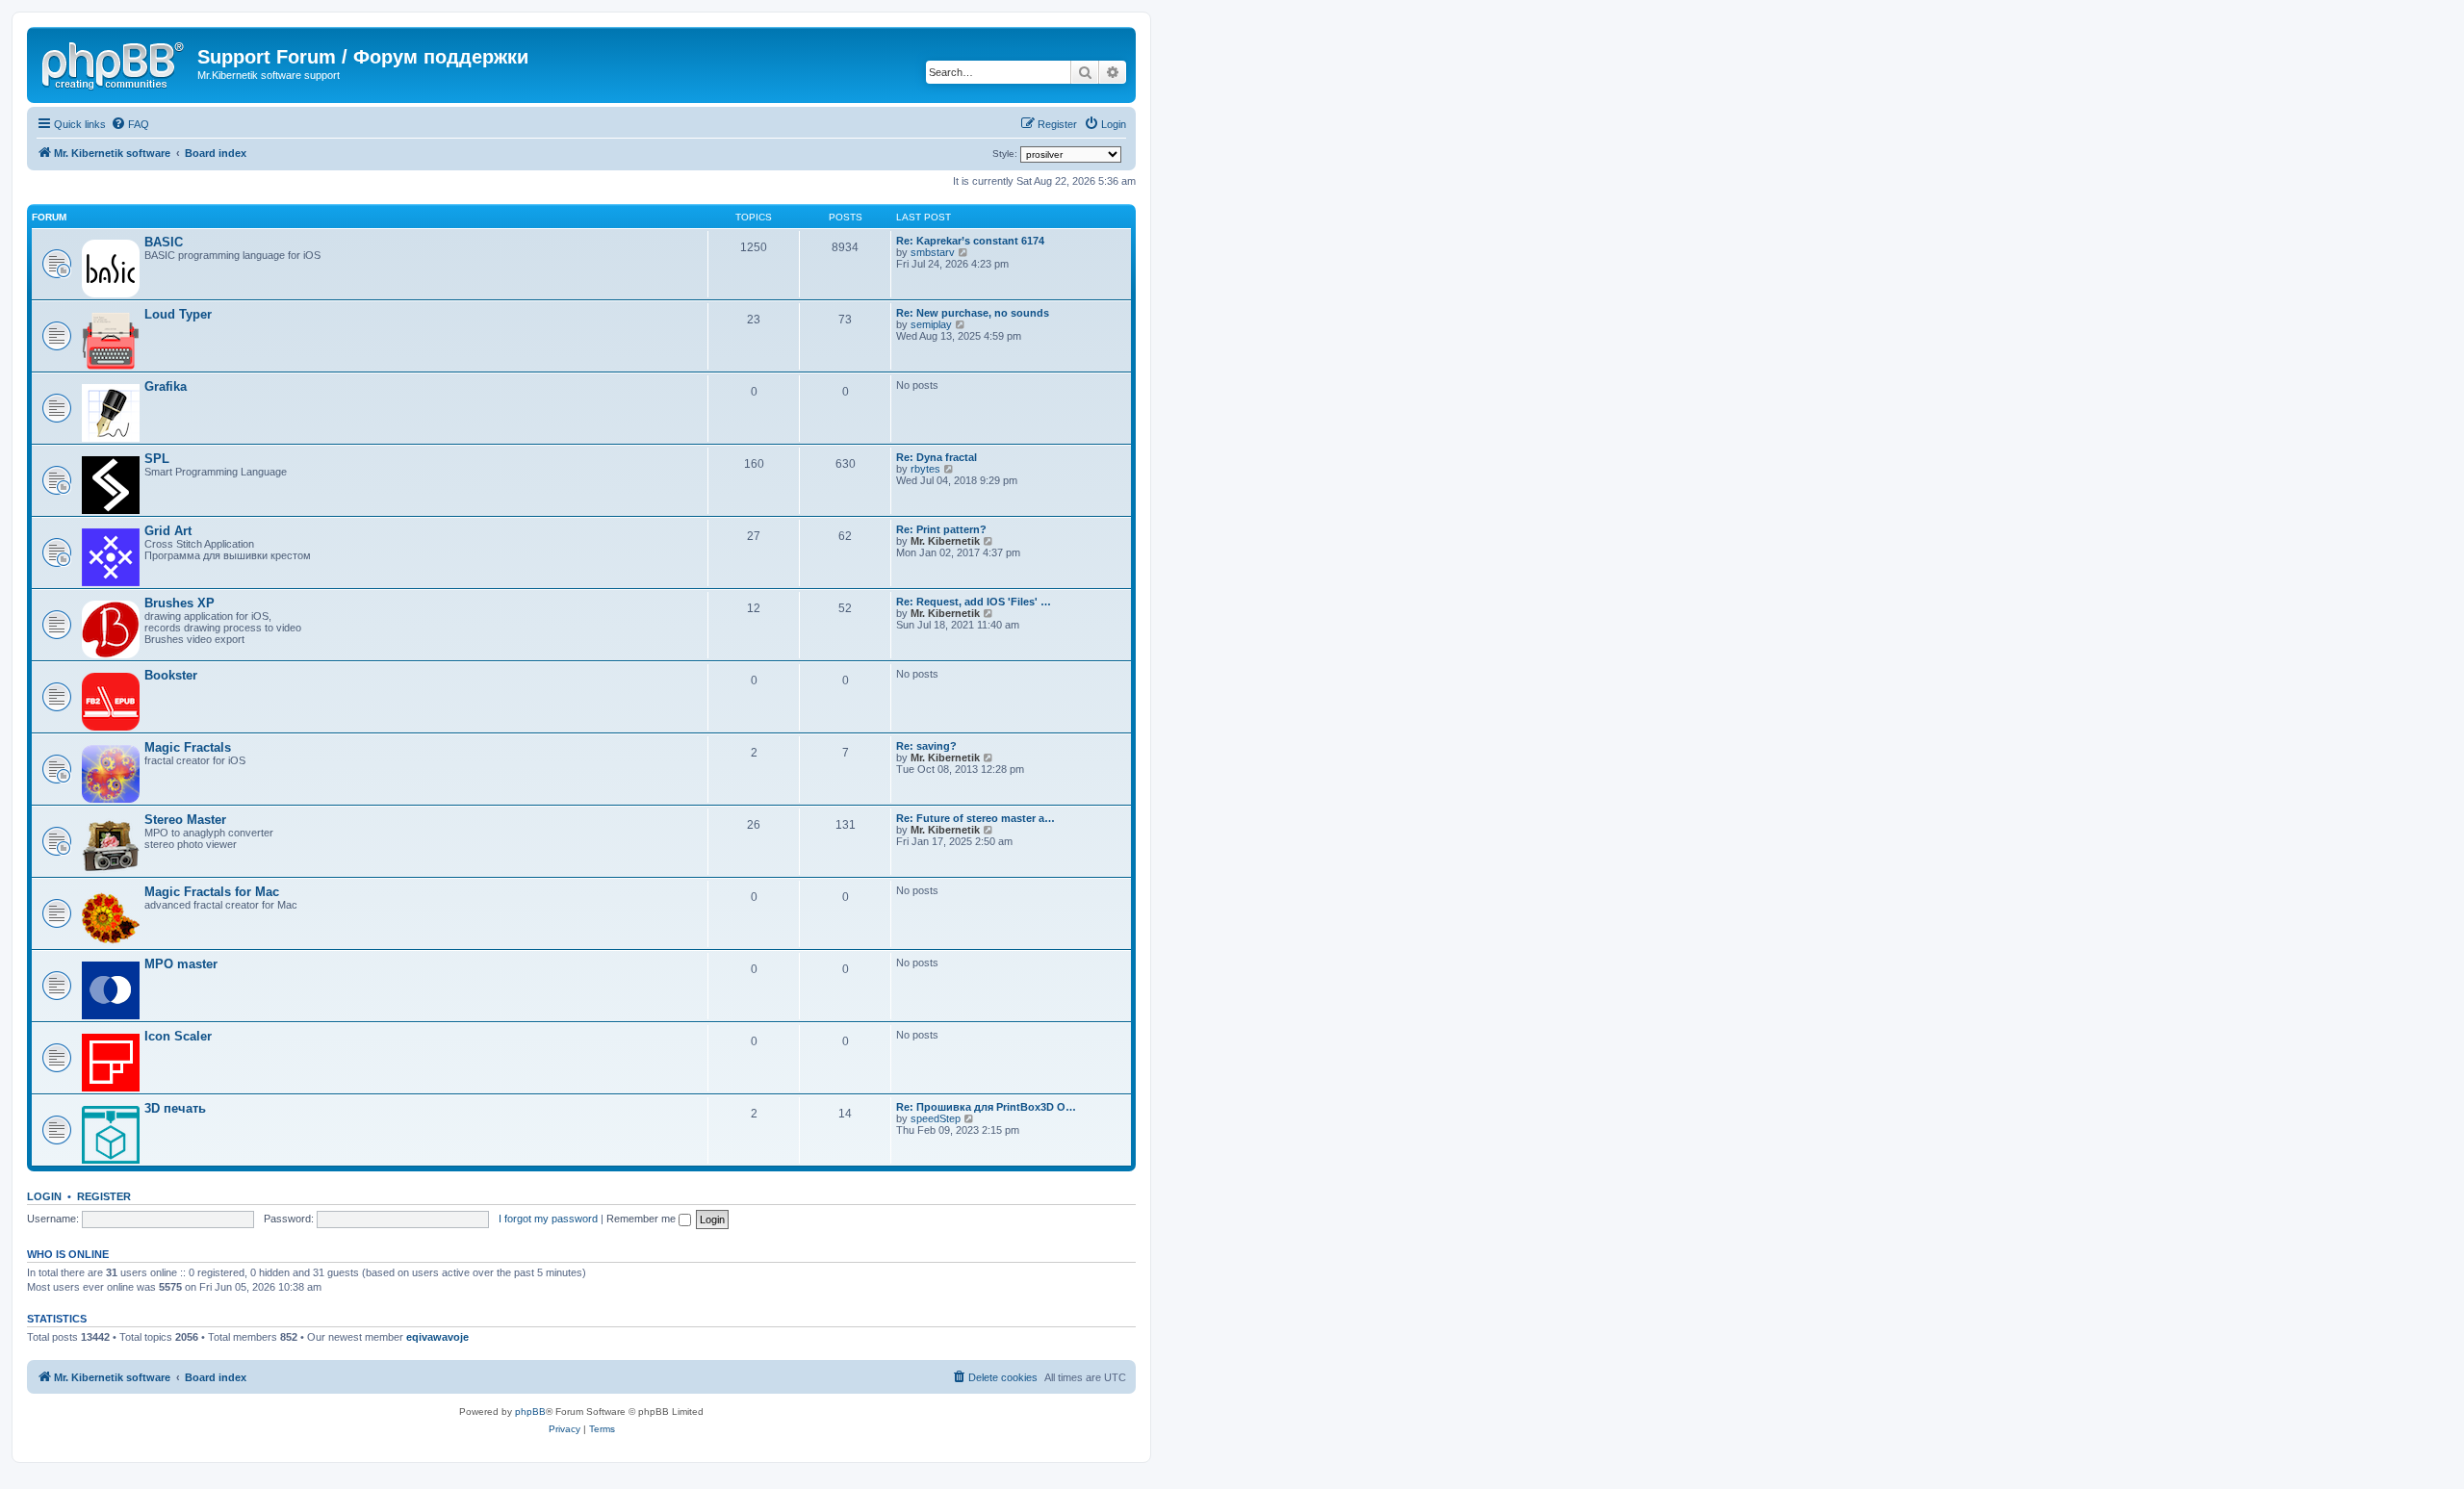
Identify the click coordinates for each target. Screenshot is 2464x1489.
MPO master (181, 964)
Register (104, 1196)
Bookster (171, 675)
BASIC (164, 242)
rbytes (925, 469)
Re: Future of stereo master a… (975, 818)
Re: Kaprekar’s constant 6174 (970, 241)
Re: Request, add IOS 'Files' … (974, 602)
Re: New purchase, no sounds (973, 313)
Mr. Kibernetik (945, 541)
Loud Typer (178, 314)
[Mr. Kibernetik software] (115, 63)
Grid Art (168, 531)
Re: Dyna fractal (937, 457)
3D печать (175, 1108)
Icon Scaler (178, 1036)
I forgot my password (548, 1219)
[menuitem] (130, 124)
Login (44, 1196)
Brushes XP (180, 603)
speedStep (936, 1118)
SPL (157, 459)
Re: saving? (926, 746)
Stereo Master (185, 820)
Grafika (166, 386)
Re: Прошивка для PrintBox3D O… (986, 1107)
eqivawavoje (437, 1337)
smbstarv (933, 252)
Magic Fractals (188, 747)
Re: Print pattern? (941, 529)
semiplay (931, 324)
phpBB (530, 1412)
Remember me (642, 1219)
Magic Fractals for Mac (212, 892)
